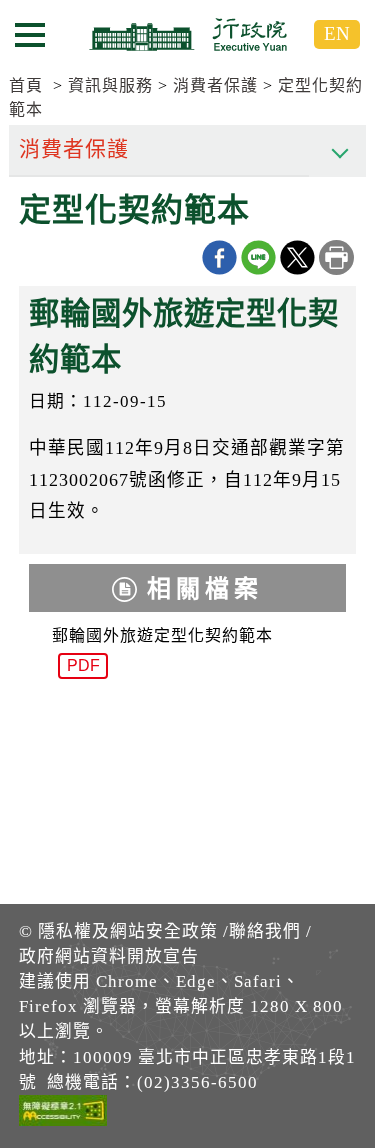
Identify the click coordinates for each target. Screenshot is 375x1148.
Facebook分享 (219, 257)
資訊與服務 (110, 85)
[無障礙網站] (63, 1114)
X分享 (297, 257)
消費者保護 (215, 85)
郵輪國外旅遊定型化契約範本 (162, 651)
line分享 (258, 257)
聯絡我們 (265, 931)
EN (337, 33)
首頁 (26, 85)
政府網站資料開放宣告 (109, 956)
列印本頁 (336, 257)
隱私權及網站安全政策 (128, 931)
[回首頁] (188, 34)
